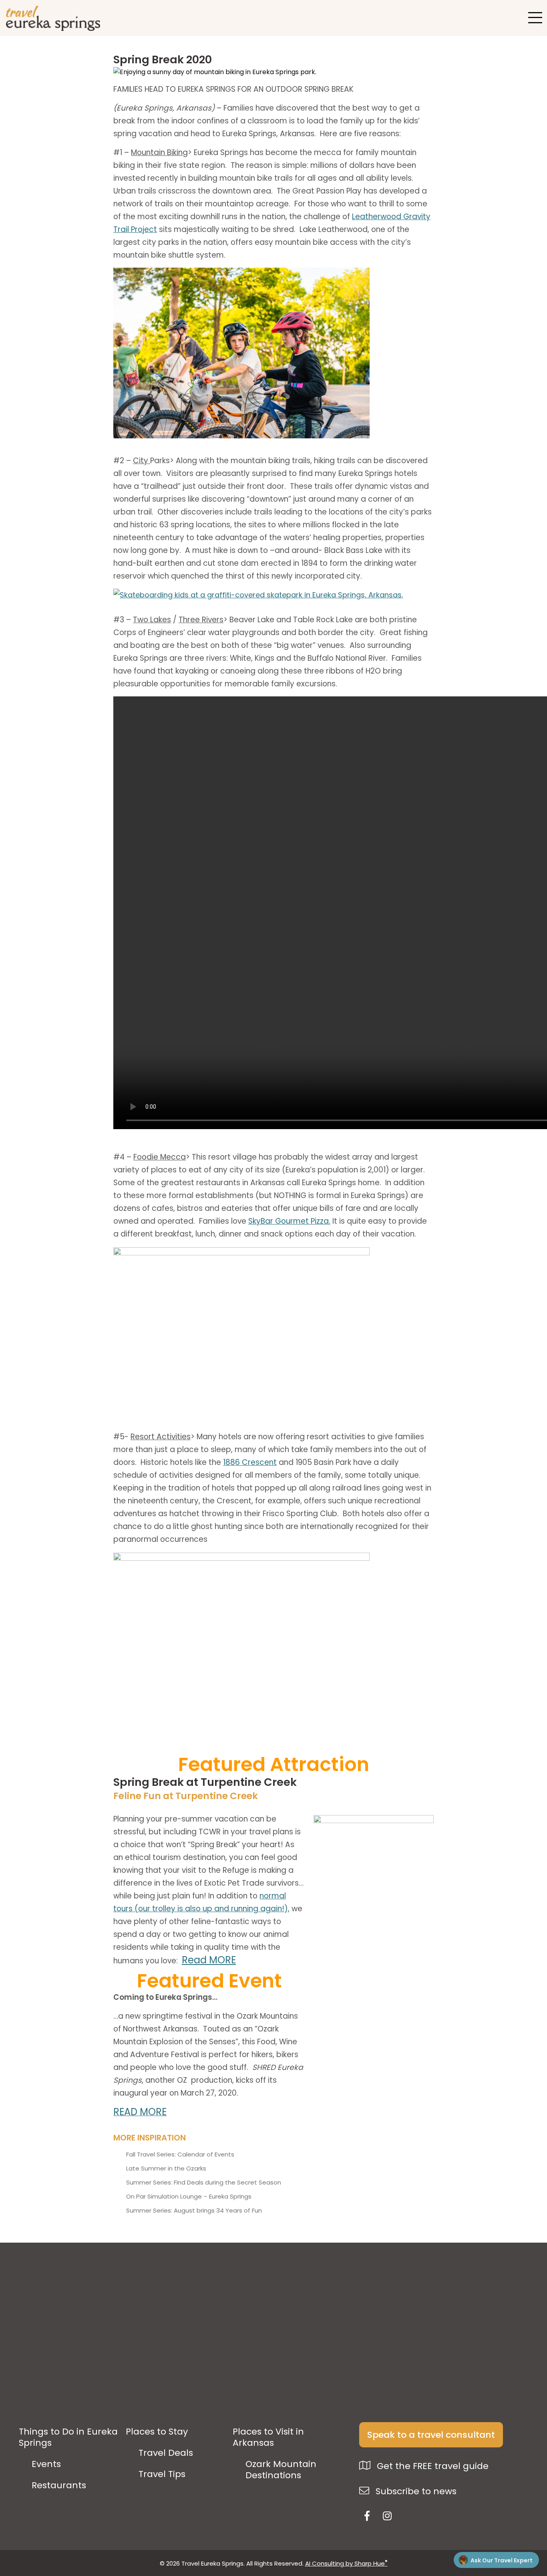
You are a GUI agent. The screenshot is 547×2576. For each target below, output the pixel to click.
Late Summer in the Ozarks (166, 2169)
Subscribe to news (415, 2491)
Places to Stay (157, 2432)
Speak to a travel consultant (431, 2435)
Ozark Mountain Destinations (281, 2470)
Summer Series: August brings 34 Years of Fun (194, 2211)
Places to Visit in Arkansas (268, 2437)
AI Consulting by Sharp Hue (346, 2563)
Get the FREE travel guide (431, 2466)
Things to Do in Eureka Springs (68, 2437)
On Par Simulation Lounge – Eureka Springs (189, 2197)
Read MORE (209, 1960)
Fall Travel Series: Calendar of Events (180, 2154)
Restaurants (59, 2485)
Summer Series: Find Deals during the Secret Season (204, 2183)
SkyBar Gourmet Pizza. (289, 1221)
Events (46, 2464)
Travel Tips (162, 2474)
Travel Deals (166, 2453)
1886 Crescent (250, 1462)
